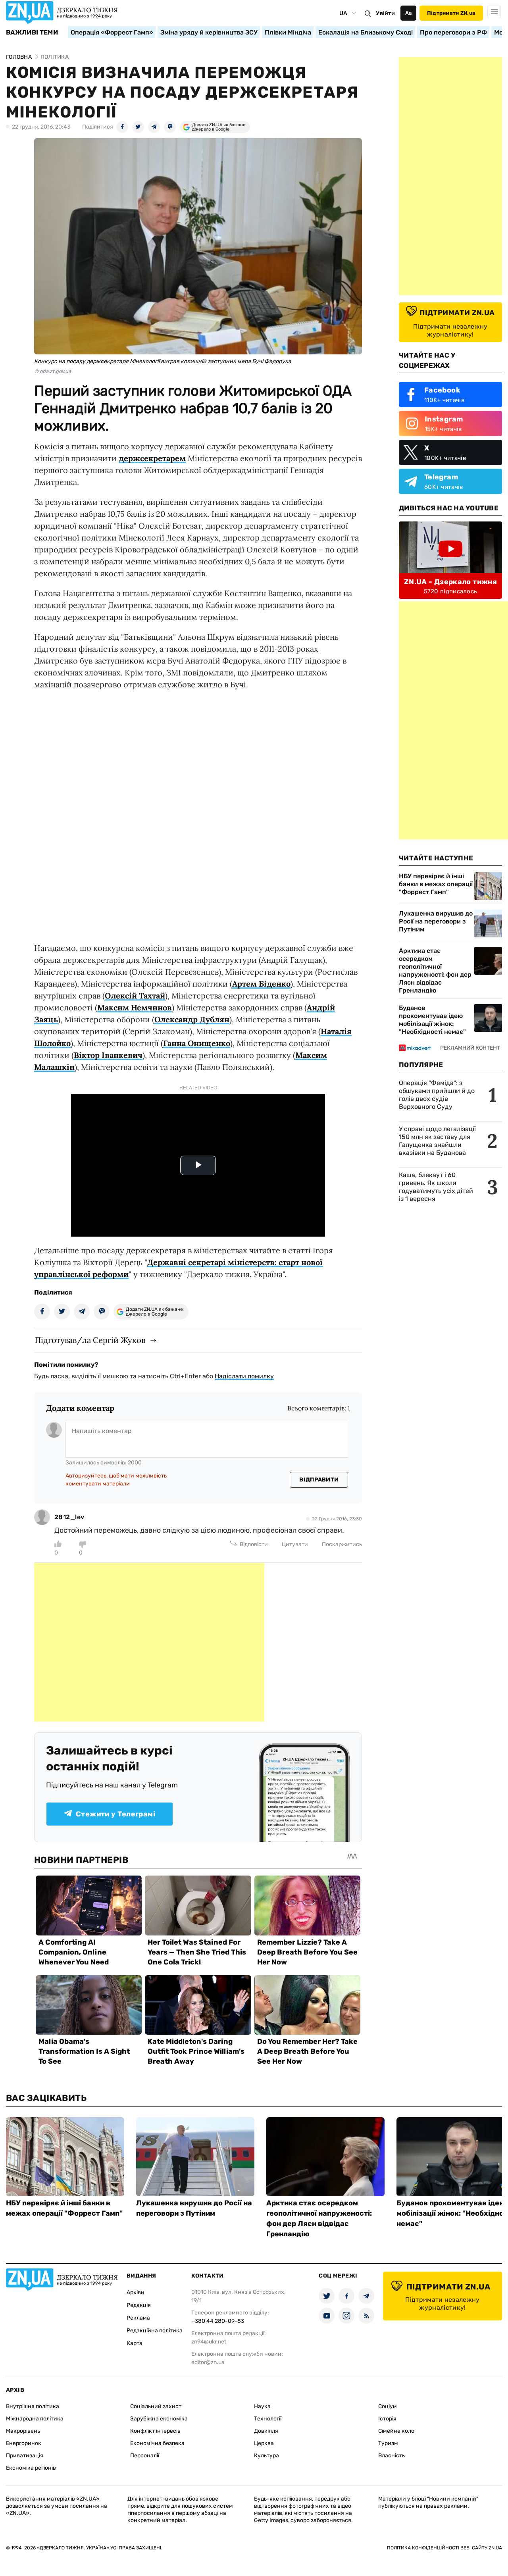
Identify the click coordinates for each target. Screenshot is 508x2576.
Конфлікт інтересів (155, 2431)
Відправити (319, 1480)
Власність (392, 2456)
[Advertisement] (149, 1642)
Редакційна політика (155, 2331)
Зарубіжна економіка (159, 2419)
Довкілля (266, 2431)
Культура (267, 2456)
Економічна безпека (157, 2443)
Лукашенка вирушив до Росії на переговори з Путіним (436, 921)
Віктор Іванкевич (108, 1055)
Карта (135, 2343)
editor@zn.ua (208, 2362)
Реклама (138, 2318)
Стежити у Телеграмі (115, 1814)
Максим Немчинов (135, 1007)
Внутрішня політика (33, 2406)
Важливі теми (32, 33)
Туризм (388, 2443)
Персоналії (145, 2456)
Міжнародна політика (35, 2419)
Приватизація (25, 2456)
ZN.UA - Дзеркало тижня (450, 582)
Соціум (388, 2406)
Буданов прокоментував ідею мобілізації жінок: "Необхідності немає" (432, 1020)
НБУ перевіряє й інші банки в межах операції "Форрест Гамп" (436, 884)
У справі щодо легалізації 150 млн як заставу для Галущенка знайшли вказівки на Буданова (437, 1141)
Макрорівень (23, 2431)
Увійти (385, 13)
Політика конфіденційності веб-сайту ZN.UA (444, 2548)
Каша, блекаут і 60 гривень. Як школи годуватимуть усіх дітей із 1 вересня (436, 1187)
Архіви (136, 2292)
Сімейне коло (396, 2431)
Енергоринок (24, 2443)
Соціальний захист (156, 2406)
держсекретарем (152, 458)
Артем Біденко (261, 984)
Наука (262, 2406)
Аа (409, 13)
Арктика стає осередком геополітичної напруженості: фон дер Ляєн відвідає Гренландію (435, 971)
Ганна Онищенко (197, 1043)
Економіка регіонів (31, 2468)
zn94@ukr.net (209, 2342)
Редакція (139, 2305)
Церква (264, 2443)
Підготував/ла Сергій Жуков (90, 1340)
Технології (268, 2419)
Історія (387, 2419)
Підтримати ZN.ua (451, 13)
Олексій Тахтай (135, 996)
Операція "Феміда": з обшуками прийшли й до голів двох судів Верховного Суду (437, 1095)
